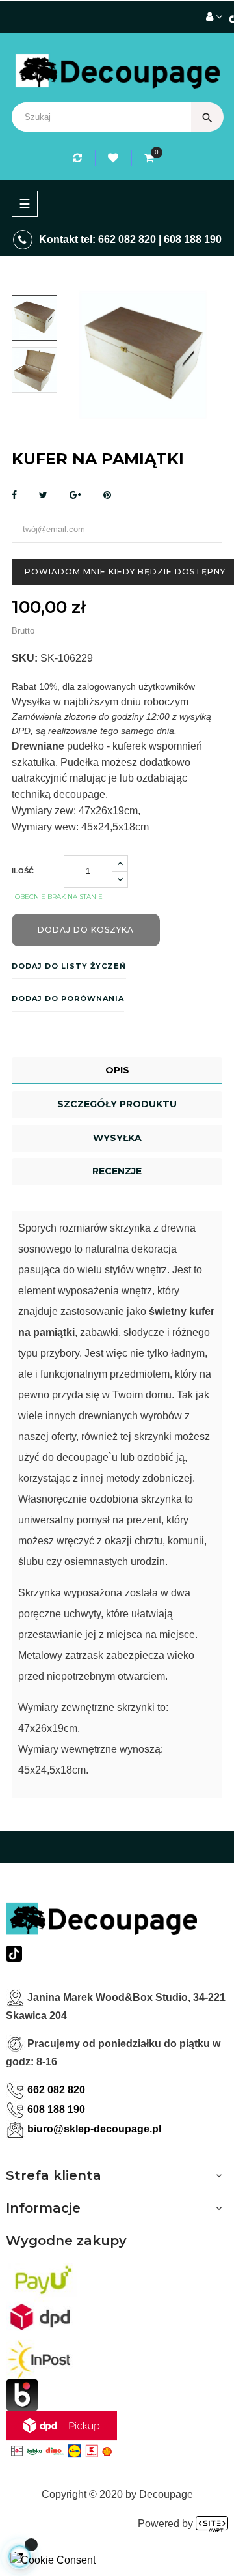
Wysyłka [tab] (117, 1138)
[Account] (214, 17)
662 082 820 (127, 239)
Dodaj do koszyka (86, 930)
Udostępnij (14, 495)
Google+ (75, 495)
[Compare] (79, 158)
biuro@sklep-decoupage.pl (94, 2129)
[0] (149, 158)
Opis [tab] (117, 1070)
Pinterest (107, 495)
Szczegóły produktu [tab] (117, 1104)
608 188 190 (193, 239)
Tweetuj (43, 495)
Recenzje (117, 1171)
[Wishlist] (115, 158)
